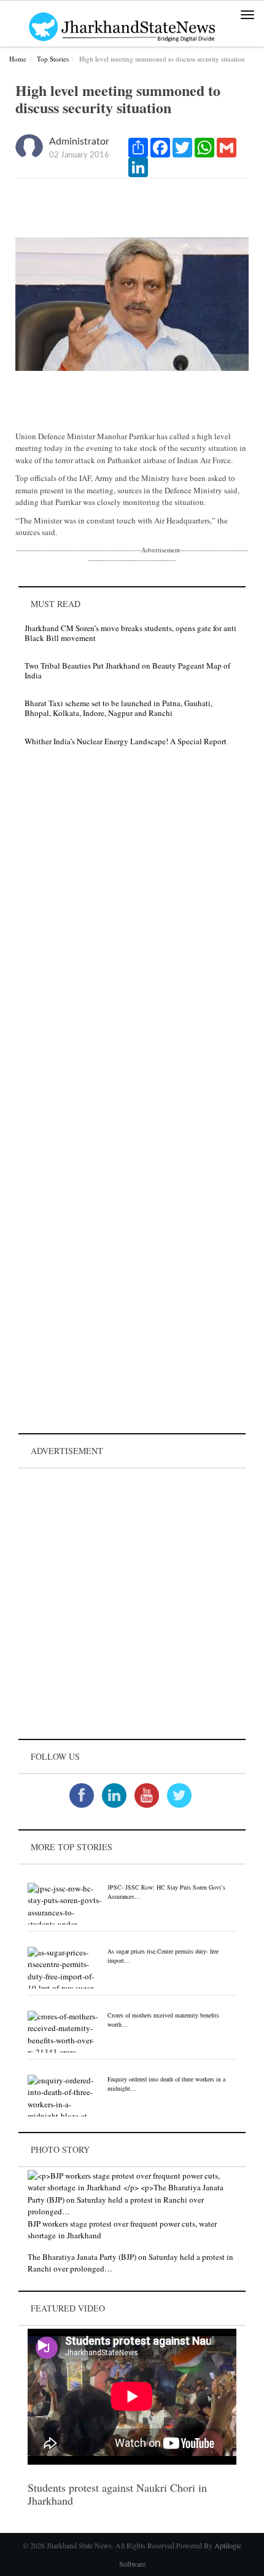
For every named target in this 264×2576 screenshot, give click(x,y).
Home (18, 59)
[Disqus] (132, 931)
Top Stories (53, 59)
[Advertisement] (132, 1604)
